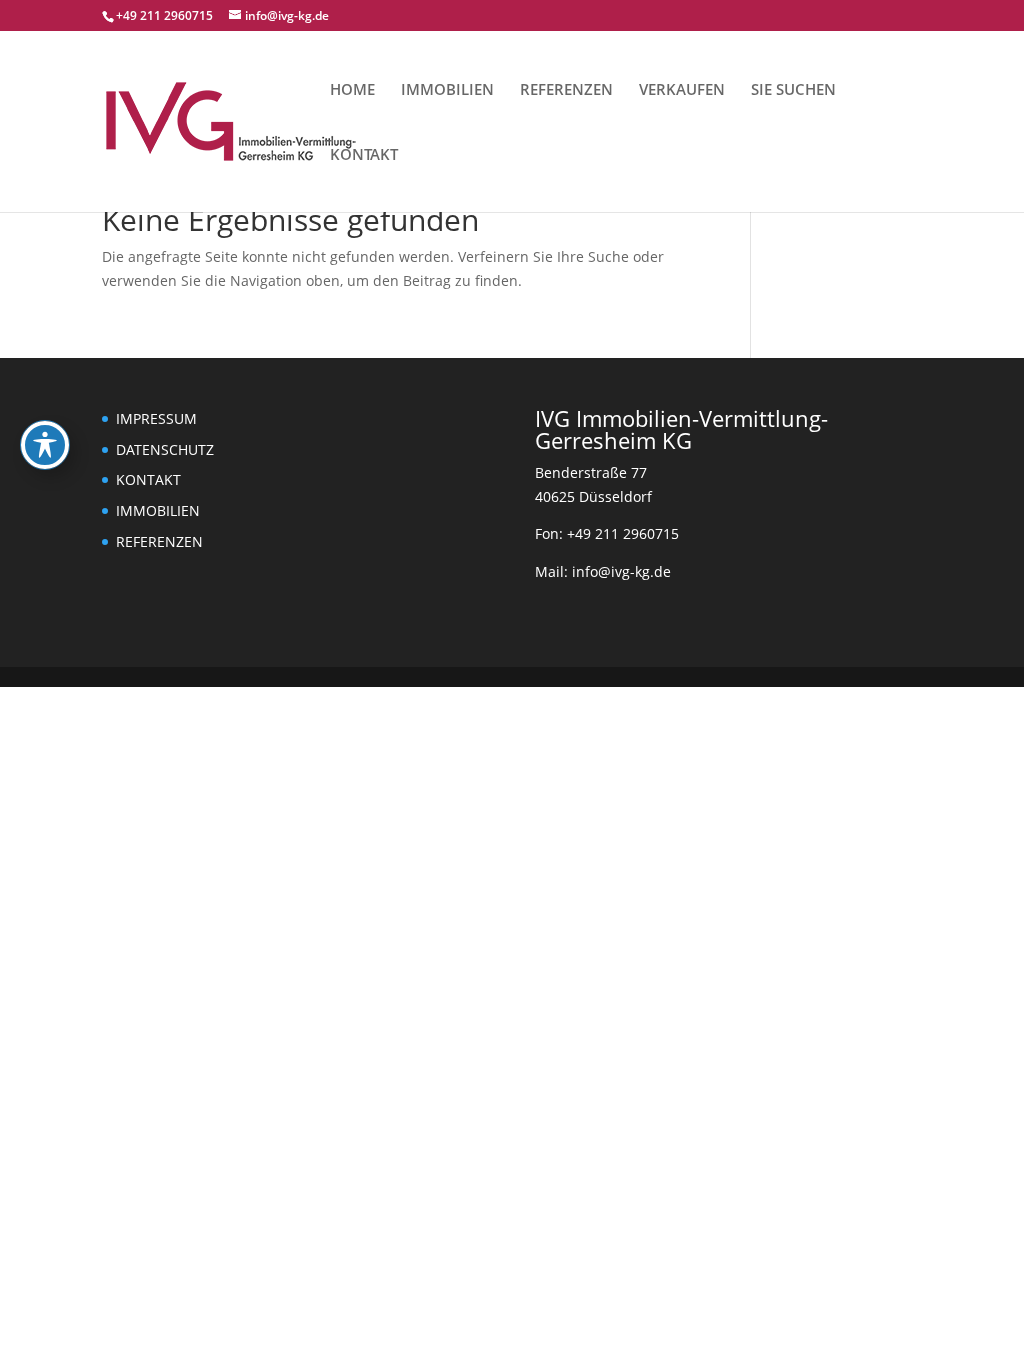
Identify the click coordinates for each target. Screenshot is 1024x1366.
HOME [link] (352, 90)
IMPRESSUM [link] (156, 418)
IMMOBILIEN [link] (447, 90)
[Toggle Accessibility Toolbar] (45, 445)
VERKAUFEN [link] (682, 90)
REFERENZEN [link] (566, 90)
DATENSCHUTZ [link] (165, 449)
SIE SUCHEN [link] (793, 90)
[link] (231, 119)
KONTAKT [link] (364, 155)
